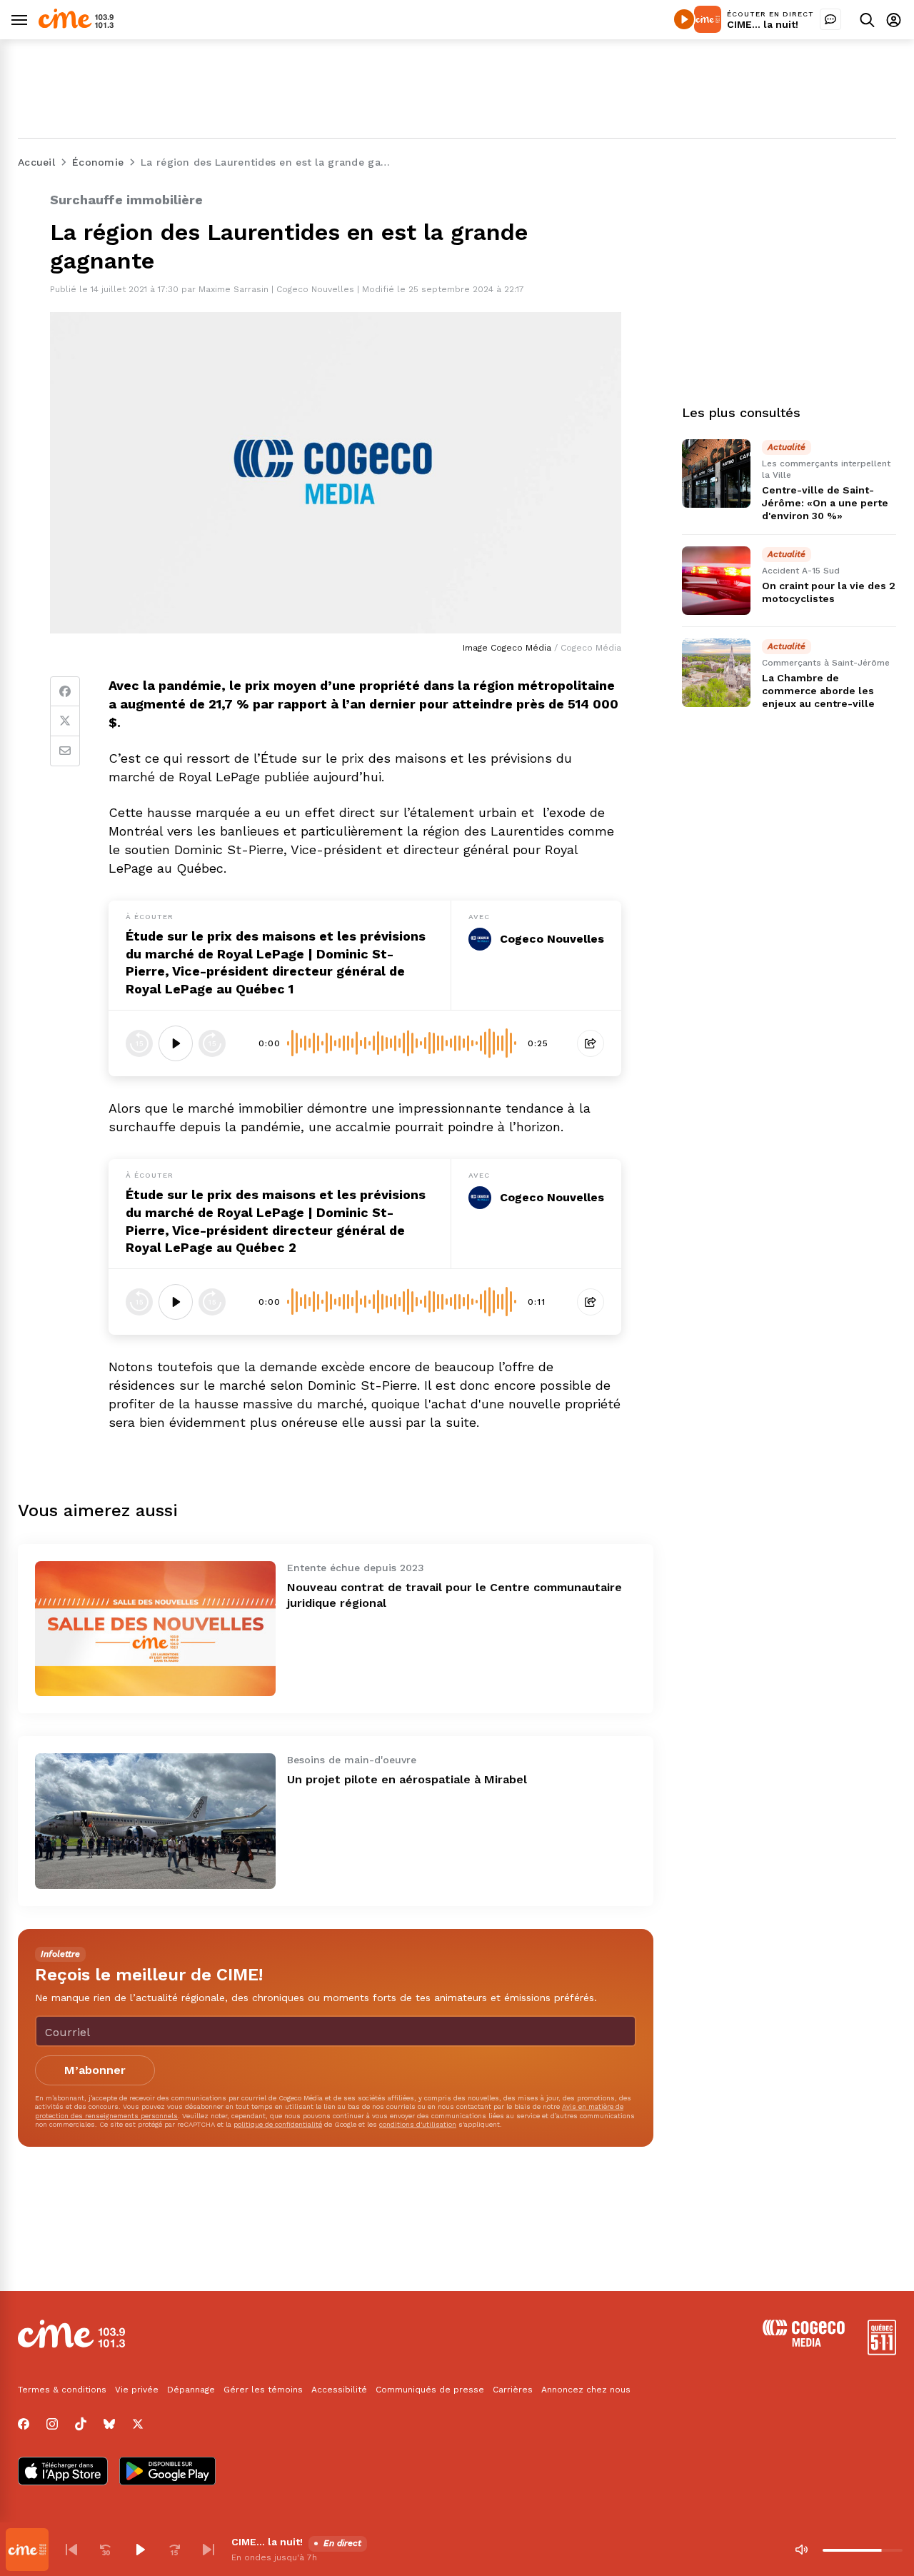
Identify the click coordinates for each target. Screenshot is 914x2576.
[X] (138, 2424)
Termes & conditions (62, 2390)
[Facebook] (65, 691)
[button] (71, 2550)
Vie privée (137, 2390)
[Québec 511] (882, 2351)
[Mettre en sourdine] (801, 2550)
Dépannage (191, 2390)
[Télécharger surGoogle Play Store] (167, 2472)
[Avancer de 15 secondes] (212, 1043)
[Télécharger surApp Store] (63, 2472)
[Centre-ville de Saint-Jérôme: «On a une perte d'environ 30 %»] (716, 473)
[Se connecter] (894, 20)
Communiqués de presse (430, 2390)
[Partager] (591, 1043)
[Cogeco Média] (804, 2343)
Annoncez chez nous (586, 2390)
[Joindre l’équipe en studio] (830, 19)
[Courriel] (65, 751)
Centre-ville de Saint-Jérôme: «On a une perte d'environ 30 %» (825, 503)
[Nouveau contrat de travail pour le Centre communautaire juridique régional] (155, 1629)
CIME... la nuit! (763, 24)
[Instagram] (52, 2424)
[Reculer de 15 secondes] (139, 1043)
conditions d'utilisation (418, 2124)
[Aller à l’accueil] (76, 25)
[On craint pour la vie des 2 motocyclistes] (716, 581)
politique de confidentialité (278, 2124)
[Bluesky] (109, 2424)
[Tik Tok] (81, 2424)
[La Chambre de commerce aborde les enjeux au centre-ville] (716, 673)
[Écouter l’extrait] (176, 1043)
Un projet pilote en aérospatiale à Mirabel (407, 1779)
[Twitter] (65, 721)
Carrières (513, 2390)
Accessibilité (339, 2390)
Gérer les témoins (263, 2390)
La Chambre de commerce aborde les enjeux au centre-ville (818, 691)
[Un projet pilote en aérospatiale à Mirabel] (155, 1821)
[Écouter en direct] (684, 19)
